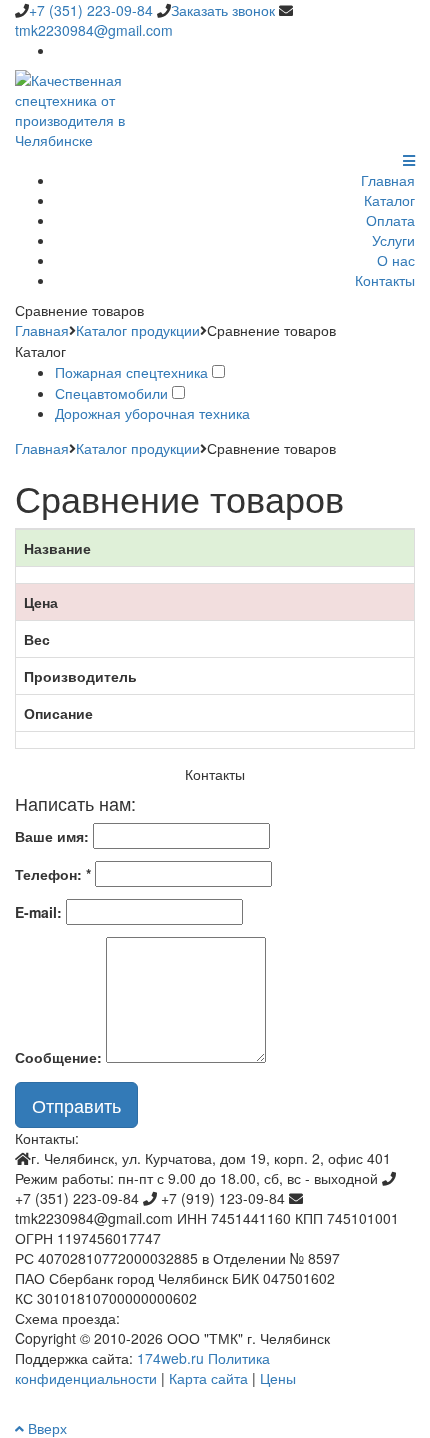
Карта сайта (208, 1378)
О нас (396, 260)
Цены (278, 1378)
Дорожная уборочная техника (152, 413)
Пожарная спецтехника (131, 372)
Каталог (389, 200)
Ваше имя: (52, 836)
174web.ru (170, 1358)
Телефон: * (53, 874)
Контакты (385, 280)
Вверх (45, 1428)
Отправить (76, 1105)
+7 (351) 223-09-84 (91, 10)
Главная (388, 180)
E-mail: (38, 912)
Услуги (393, 240)
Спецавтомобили (111, 393)
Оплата (390, 220)
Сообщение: (58, 1057)
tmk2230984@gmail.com (94, 30)
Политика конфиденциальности (142, 1368)
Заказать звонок (223, 10)
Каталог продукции (138, 330)
